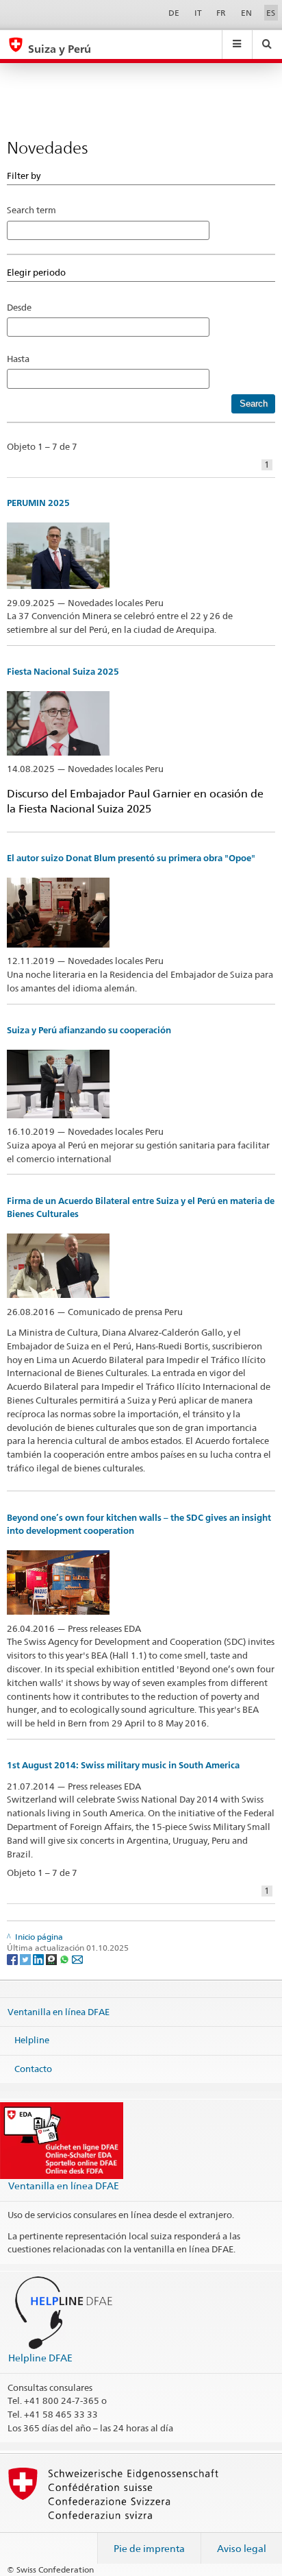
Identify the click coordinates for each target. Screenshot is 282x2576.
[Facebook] (13, 1959)
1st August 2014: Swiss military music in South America (123, 1765)
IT (198, 13)
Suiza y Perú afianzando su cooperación (89, 1030)
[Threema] (52, 1959)
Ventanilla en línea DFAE (59, 2011)
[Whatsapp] (65, 1959)
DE (174, 13)
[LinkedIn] (39, 1959)
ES (271, 13)
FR (221, 13)
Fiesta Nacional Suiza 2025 (63, 672)
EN (246, 13)
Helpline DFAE (40, 2358)
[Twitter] (26, 1959)
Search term (31, 210)
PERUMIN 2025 (38, 503)
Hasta (22, 359)
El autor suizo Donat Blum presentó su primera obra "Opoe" (131, 858)
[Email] (77, 1959)
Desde (19, 307)
